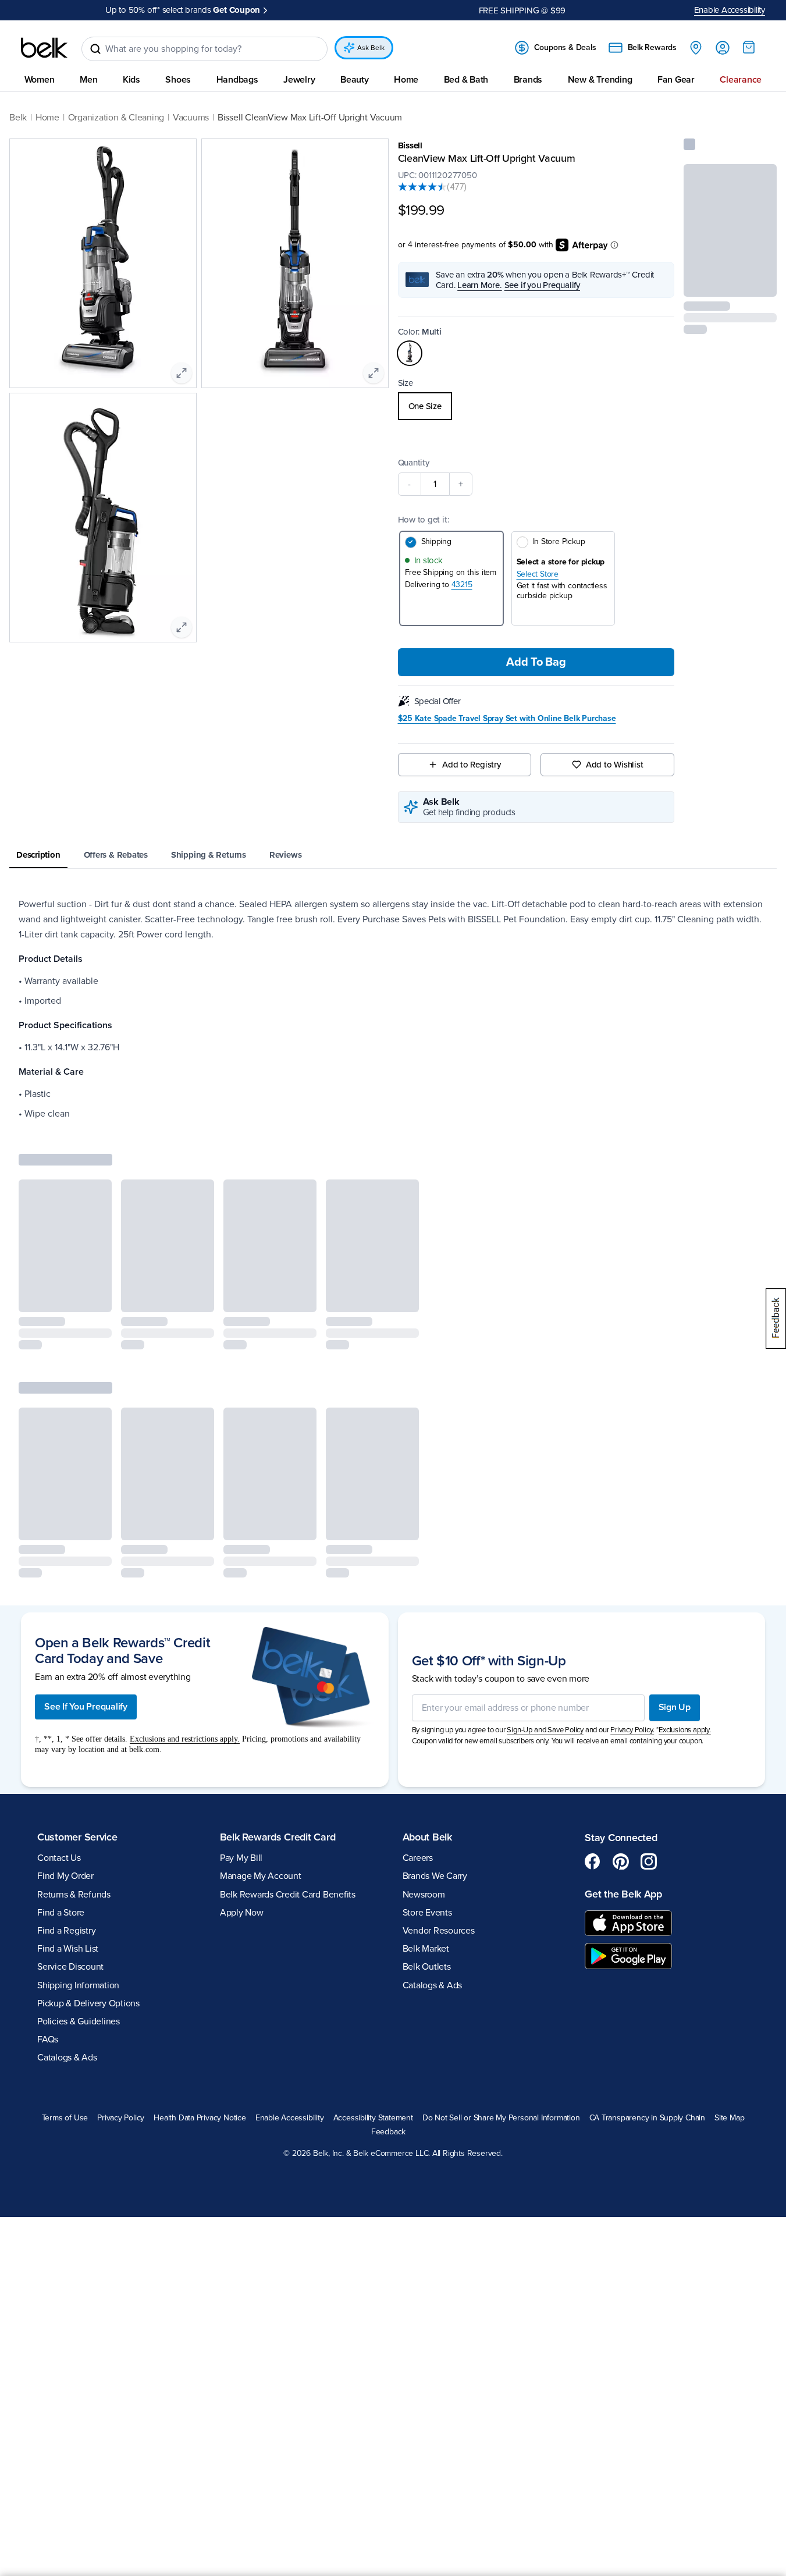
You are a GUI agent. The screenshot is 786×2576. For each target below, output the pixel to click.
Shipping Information (78, 1985)
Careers (418, 1858)
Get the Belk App (623, 1894)
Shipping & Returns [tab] (209, 855)
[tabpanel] (393, 1009)
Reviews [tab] (285, 855)
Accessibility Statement (373, 2118)
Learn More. (480, 285)
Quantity (414, 463)
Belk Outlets (427, 1967)
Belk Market (426, 1949)
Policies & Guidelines (79, 2021)
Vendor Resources (439, 1931)
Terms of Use (65, 2118)
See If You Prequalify (86, 1707)
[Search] (95, 49)
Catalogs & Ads (67, 2058)
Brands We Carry (435, 1876)
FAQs (48, 2040)
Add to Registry (472, 765)
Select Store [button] (538, 574)
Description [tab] (38, 855)
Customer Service (77, 1837)
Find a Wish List (68, 1949)
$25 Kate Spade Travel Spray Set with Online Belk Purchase (507, 719)
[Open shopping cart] (749, 47)
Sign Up (675, 1707)
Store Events (427, 1913)
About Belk (427, 1837)
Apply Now (290, 10)
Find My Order (65, 1876)
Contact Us (59, 1858)
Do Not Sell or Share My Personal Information (501, 2118)
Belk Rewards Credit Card (278, 1837)
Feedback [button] (388, 2132)
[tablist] (393, 856)
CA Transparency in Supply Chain (648, 2118)
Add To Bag (536, 662)
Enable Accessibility (730, 10)
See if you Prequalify (542, 285)
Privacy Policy (121, 2118)
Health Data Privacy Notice (200, 2118)
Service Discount (70, 1967)
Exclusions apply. (685, 1730)
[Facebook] (593, 1861)
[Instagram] (649, 1861)
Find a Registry (66, 1931)
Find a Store (61, 1913)
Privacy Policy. (632, 1730)
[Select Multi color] (410, 353)
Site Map (729, 2118)
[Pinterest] (621, 1861)
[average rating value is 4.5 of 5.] (422, 187)
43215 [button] (462, 585)
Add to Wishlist (615, 765)
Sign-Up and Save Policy (545, 1730)
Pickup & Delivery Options (88, 2003)
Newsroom (424, 1895)
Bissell (410, 145)
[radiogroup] (536, 406)
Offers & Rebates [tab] (116, 855)
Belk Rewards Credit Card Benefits (288, 1895)
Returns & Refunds (74, 1895)
